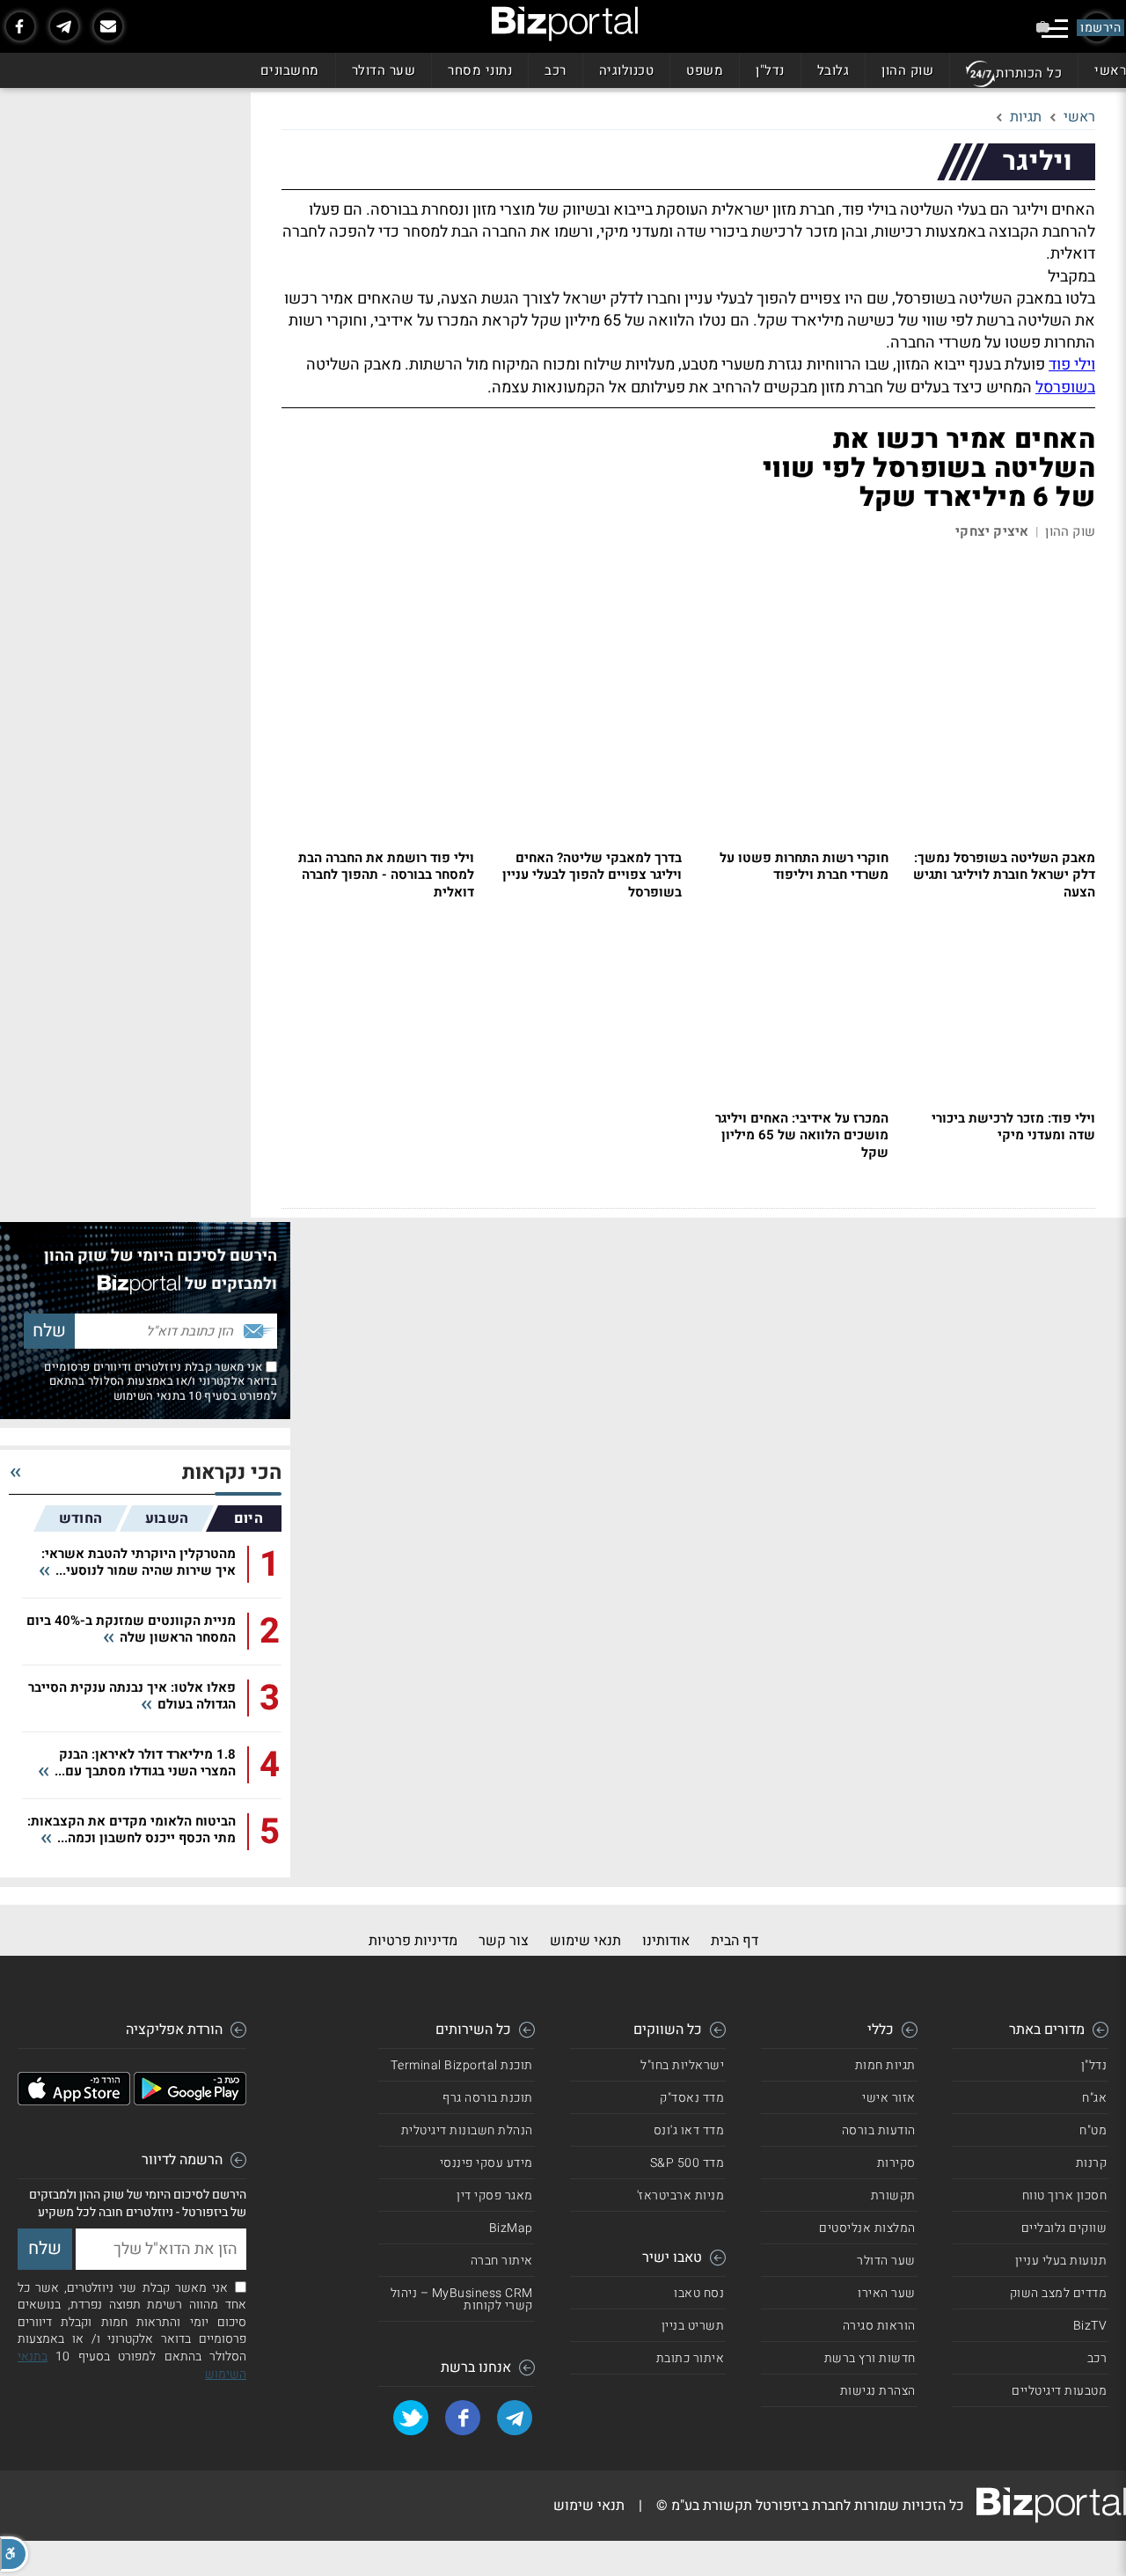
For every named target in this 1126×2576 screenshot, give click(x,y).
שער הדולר (384, 70)
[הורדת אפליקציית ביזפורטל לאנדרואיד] (190, 2101)
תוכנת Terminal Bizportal (462, 2065)
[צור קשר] (108, 26)
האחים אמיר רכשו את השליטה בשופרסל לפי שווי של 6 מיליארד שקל (929, 469)
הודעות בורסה (879, 2130)
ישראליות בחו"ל (682, 2065)
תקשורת (893, 2195)
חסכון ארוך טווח (1065, 2195)
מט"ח (1093, 2130)
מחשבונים (290, 70)
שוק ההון (907, 70)
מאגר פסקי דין (495, 2195)
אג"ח (1094, 2098)
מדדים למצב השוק (1059, 2293)
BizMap (511, 2228)
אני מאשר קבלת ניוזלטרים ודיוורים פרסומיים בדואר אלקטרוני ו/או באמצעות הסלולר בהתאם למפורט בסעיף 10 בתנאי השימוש (161, 1381)
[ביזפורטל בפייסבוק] (20, 26)
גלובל (834, 70)
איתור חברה (502, 2261)
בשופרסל (1065, 388)
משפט (705, 70)
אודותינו (666, 1941)
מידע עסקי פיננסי (486, 2163)
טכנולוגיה (627, 70)
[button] (14, 2554)
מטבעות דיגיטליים (1059, 2391)
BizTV (1090, 2326)
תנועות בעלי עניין (1061, 2261)
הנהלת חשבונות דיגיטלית (467, 2130)
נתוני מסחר (480, 70)
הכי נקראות (232, 1473)
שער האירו (887, 2293)
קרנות (1092, 2163)
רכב (556, 70)
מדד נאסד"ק (692, 2098)
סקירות (896, 2163)
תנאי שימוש (585, 1941)
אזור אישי (889, 2098)
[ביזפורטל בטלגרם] (64, 26)
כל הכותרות (1029, 73)
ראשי (1110, 70)
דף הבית (735, 1941)
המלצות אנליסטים (867, 2228)
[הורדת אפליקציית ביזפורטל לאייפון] (74, 2101)
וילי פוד (1072, 365)
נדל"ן (770, 70)
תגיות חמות (885, 2065)
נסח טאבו (699, 2293)
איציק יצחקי (992, 532)
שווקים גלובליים (1064, 2228)
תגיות (1026, 117)
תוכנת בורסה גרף (488, 2098)
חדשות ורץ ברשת (870, 2358)
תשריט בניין (693, 2326)
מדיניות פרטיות (413, 1941)
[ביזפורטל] (565, 24)
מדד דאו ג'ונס (689, 2130)
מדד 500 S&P (687, 2163)
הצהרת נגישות (878, 2391)
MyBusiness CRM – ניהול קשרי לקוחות (462, 2299)
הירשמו (1100, 28)
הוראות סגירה (879, 2326)
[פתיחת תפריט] (1055, 29)
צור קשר (504, 1941)
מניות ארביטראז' (681, 2195)
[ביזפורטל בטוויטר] (411, 2418)
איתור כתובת (691, 2358)
